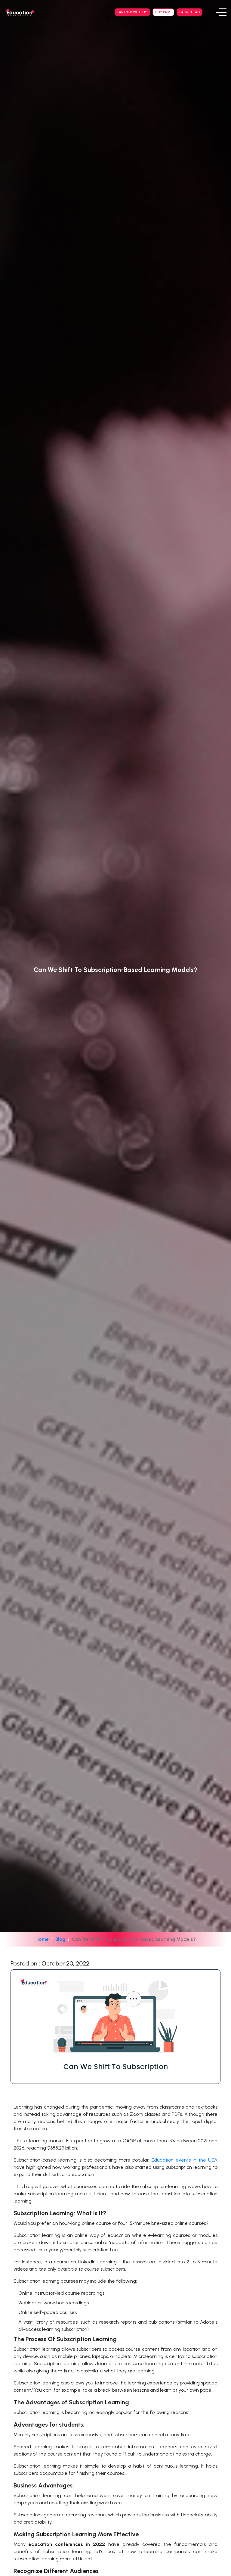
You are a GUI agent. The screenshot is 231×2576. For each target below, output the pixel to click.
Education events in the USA (183, 2160)
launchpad (189, 12)
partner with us (132, 12)
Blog (60, 1939)
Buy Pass (163, 12)
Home (42, 1939)
